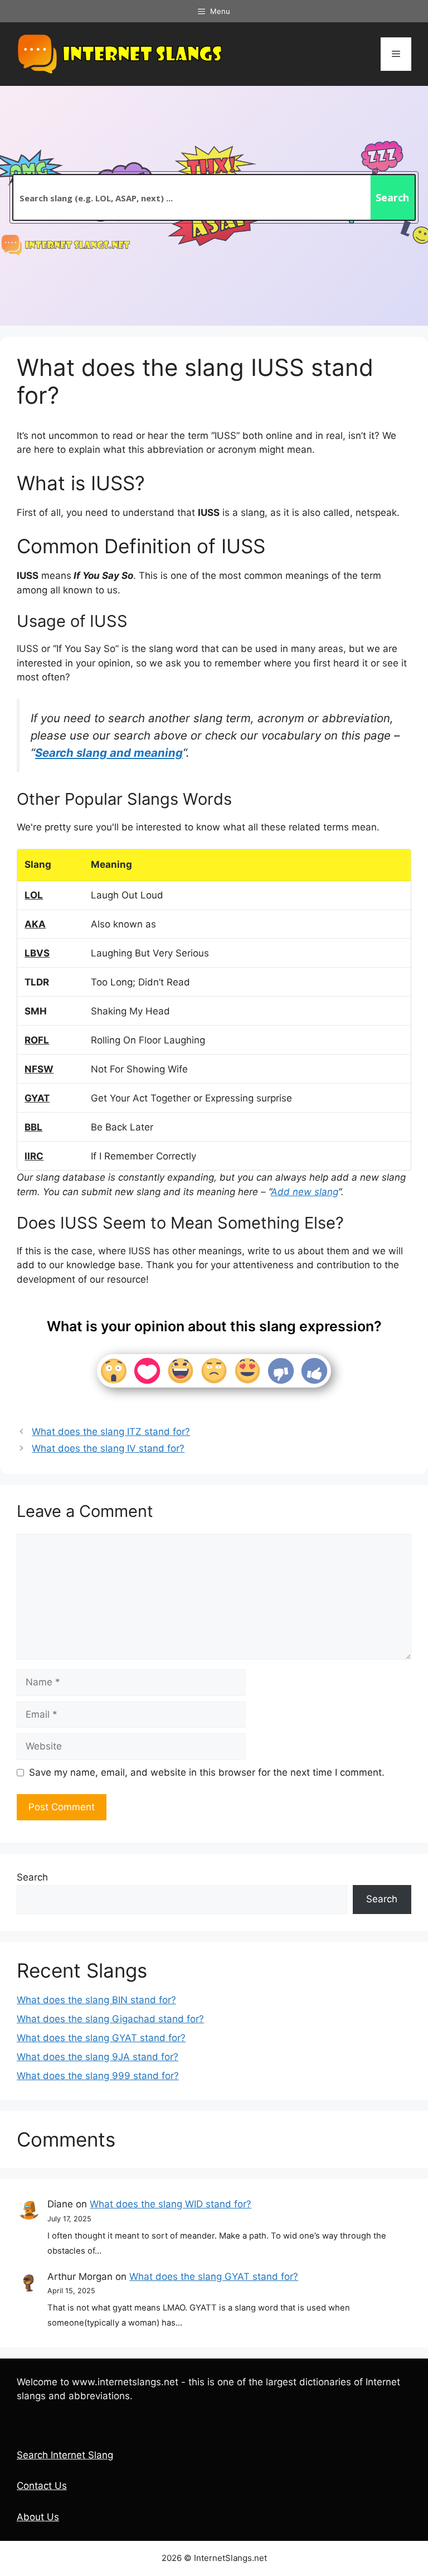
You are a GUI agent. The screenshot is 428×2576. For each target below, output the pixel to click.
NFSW (39, 1069)
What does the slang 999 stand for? (98, 2076)
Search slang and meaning (109, 753)
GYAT (37, 1098)
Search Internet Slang (65, 2455)
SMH (36, 1011)
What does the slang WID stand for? (171, 2204)
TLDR (37, 982)
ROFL (37, 1040)
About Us (38, 2517)
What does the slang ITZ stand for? (111, 1432)
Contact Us (42, 2486)
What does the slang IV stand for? (108, 1448)
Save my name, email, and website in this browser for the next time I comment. (207, 1772)
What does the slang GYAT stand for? (101, 2038)
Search (32, 1877)
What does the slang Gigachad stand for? (110, 2019)
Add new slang (305, 1192)
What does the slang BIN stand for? (96, 2000)
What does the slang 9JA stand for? (98, 2057)
